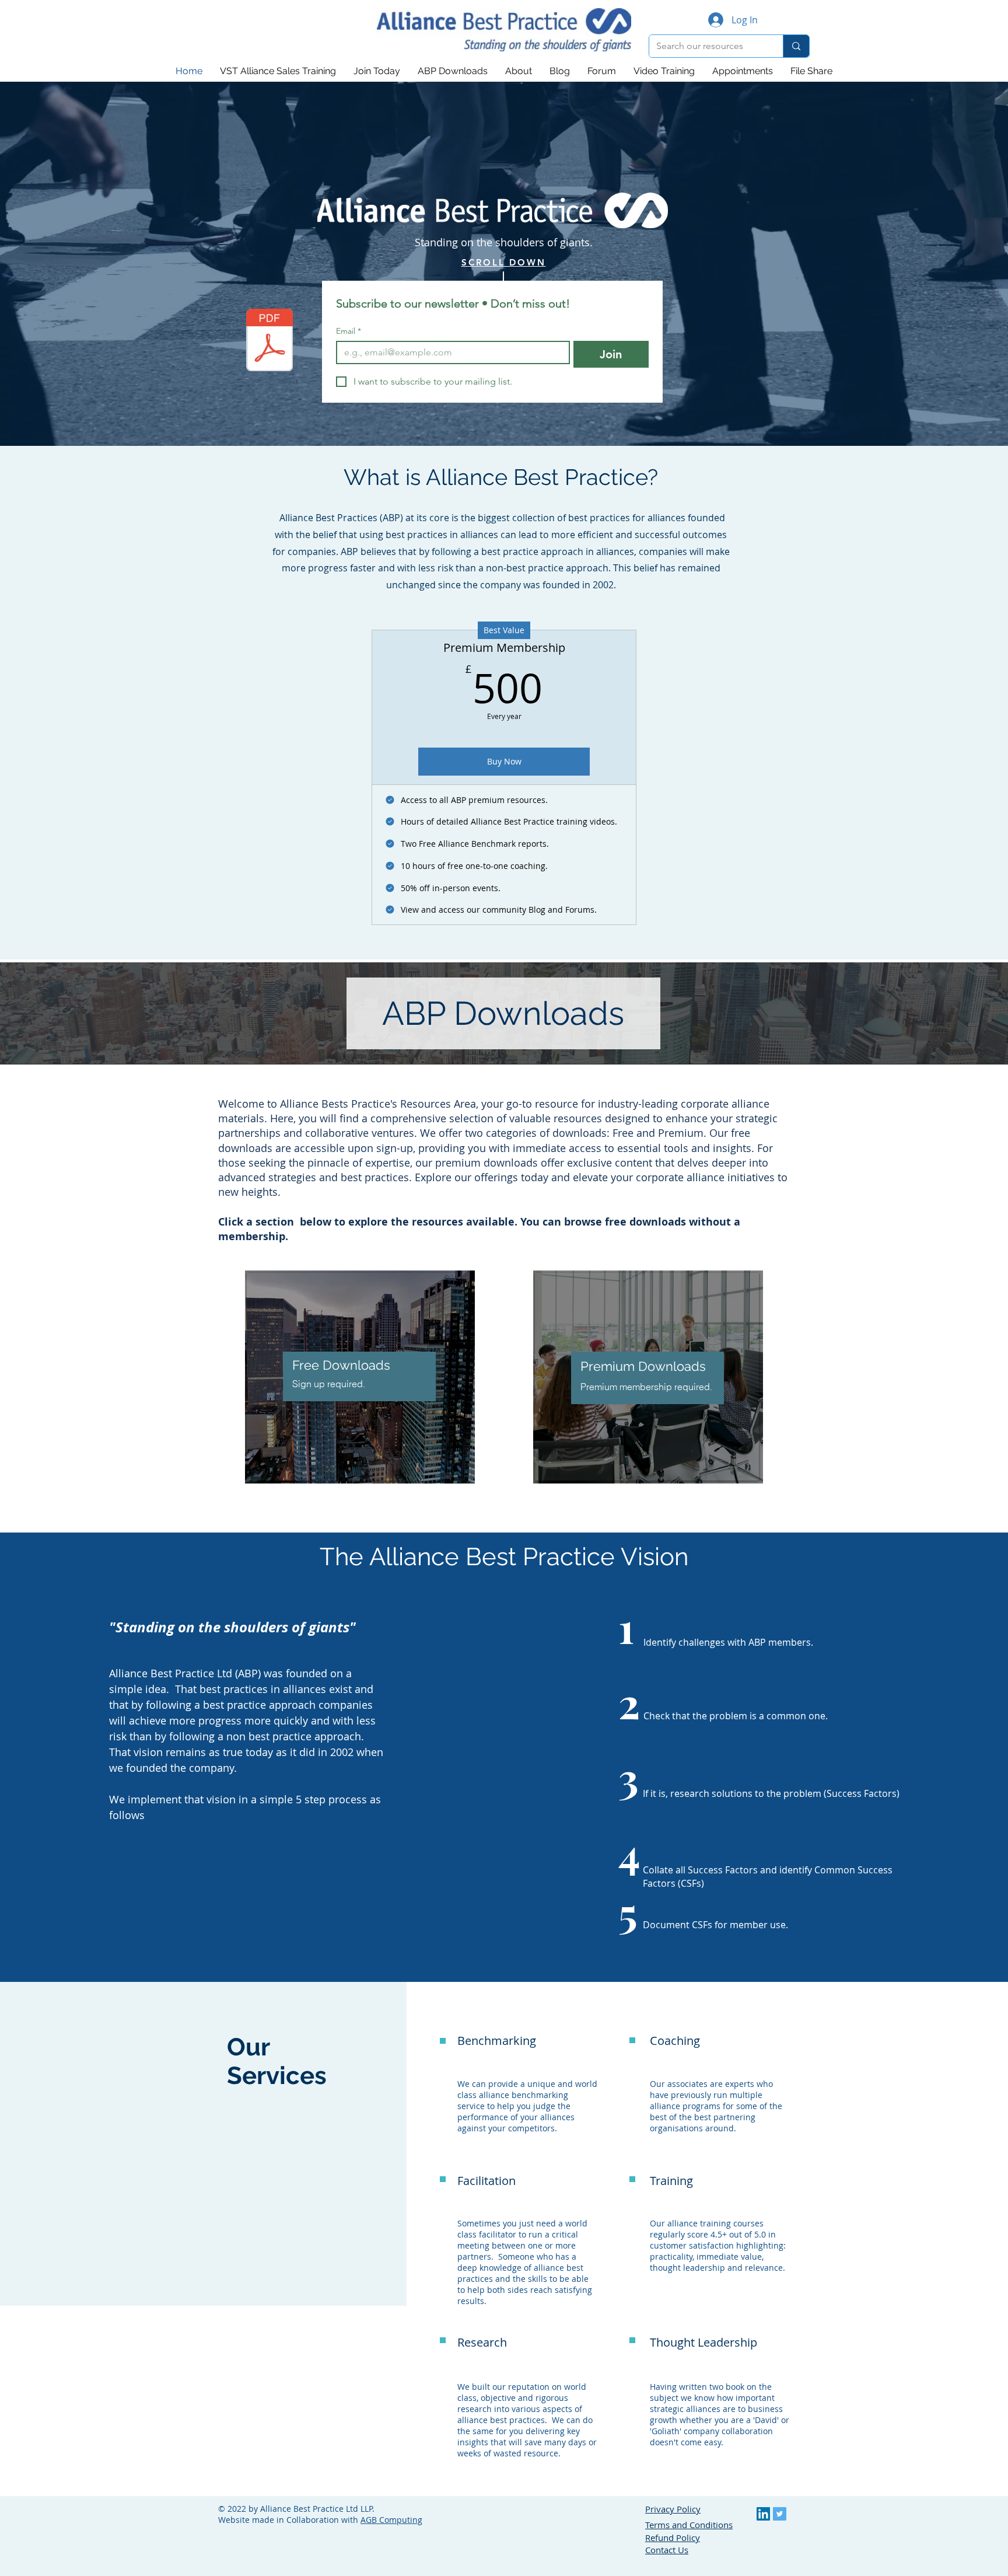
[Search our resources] (796, 46)
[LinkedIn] (763, 2514)
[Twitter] (780, 2514)
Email (349, 331)
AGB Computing (391, 2520)
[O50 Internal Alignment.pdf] (269, 341)
